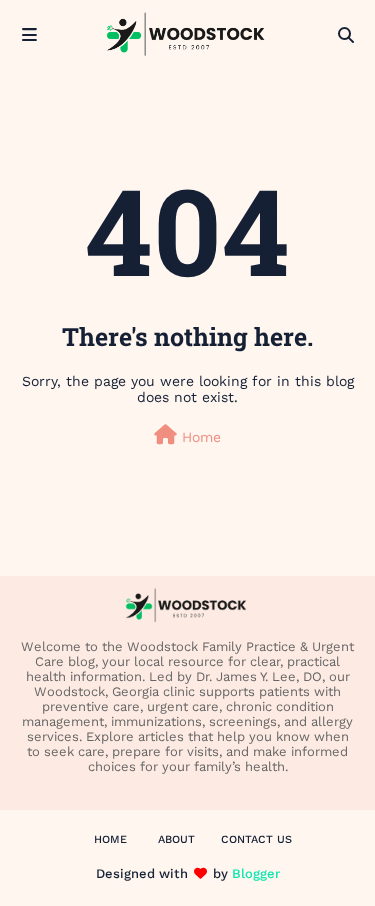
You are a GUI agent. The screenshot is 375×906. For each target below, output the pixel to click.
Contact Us (256, 839)
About (176, 839)
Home (199, 437)
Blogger (256, 873)
